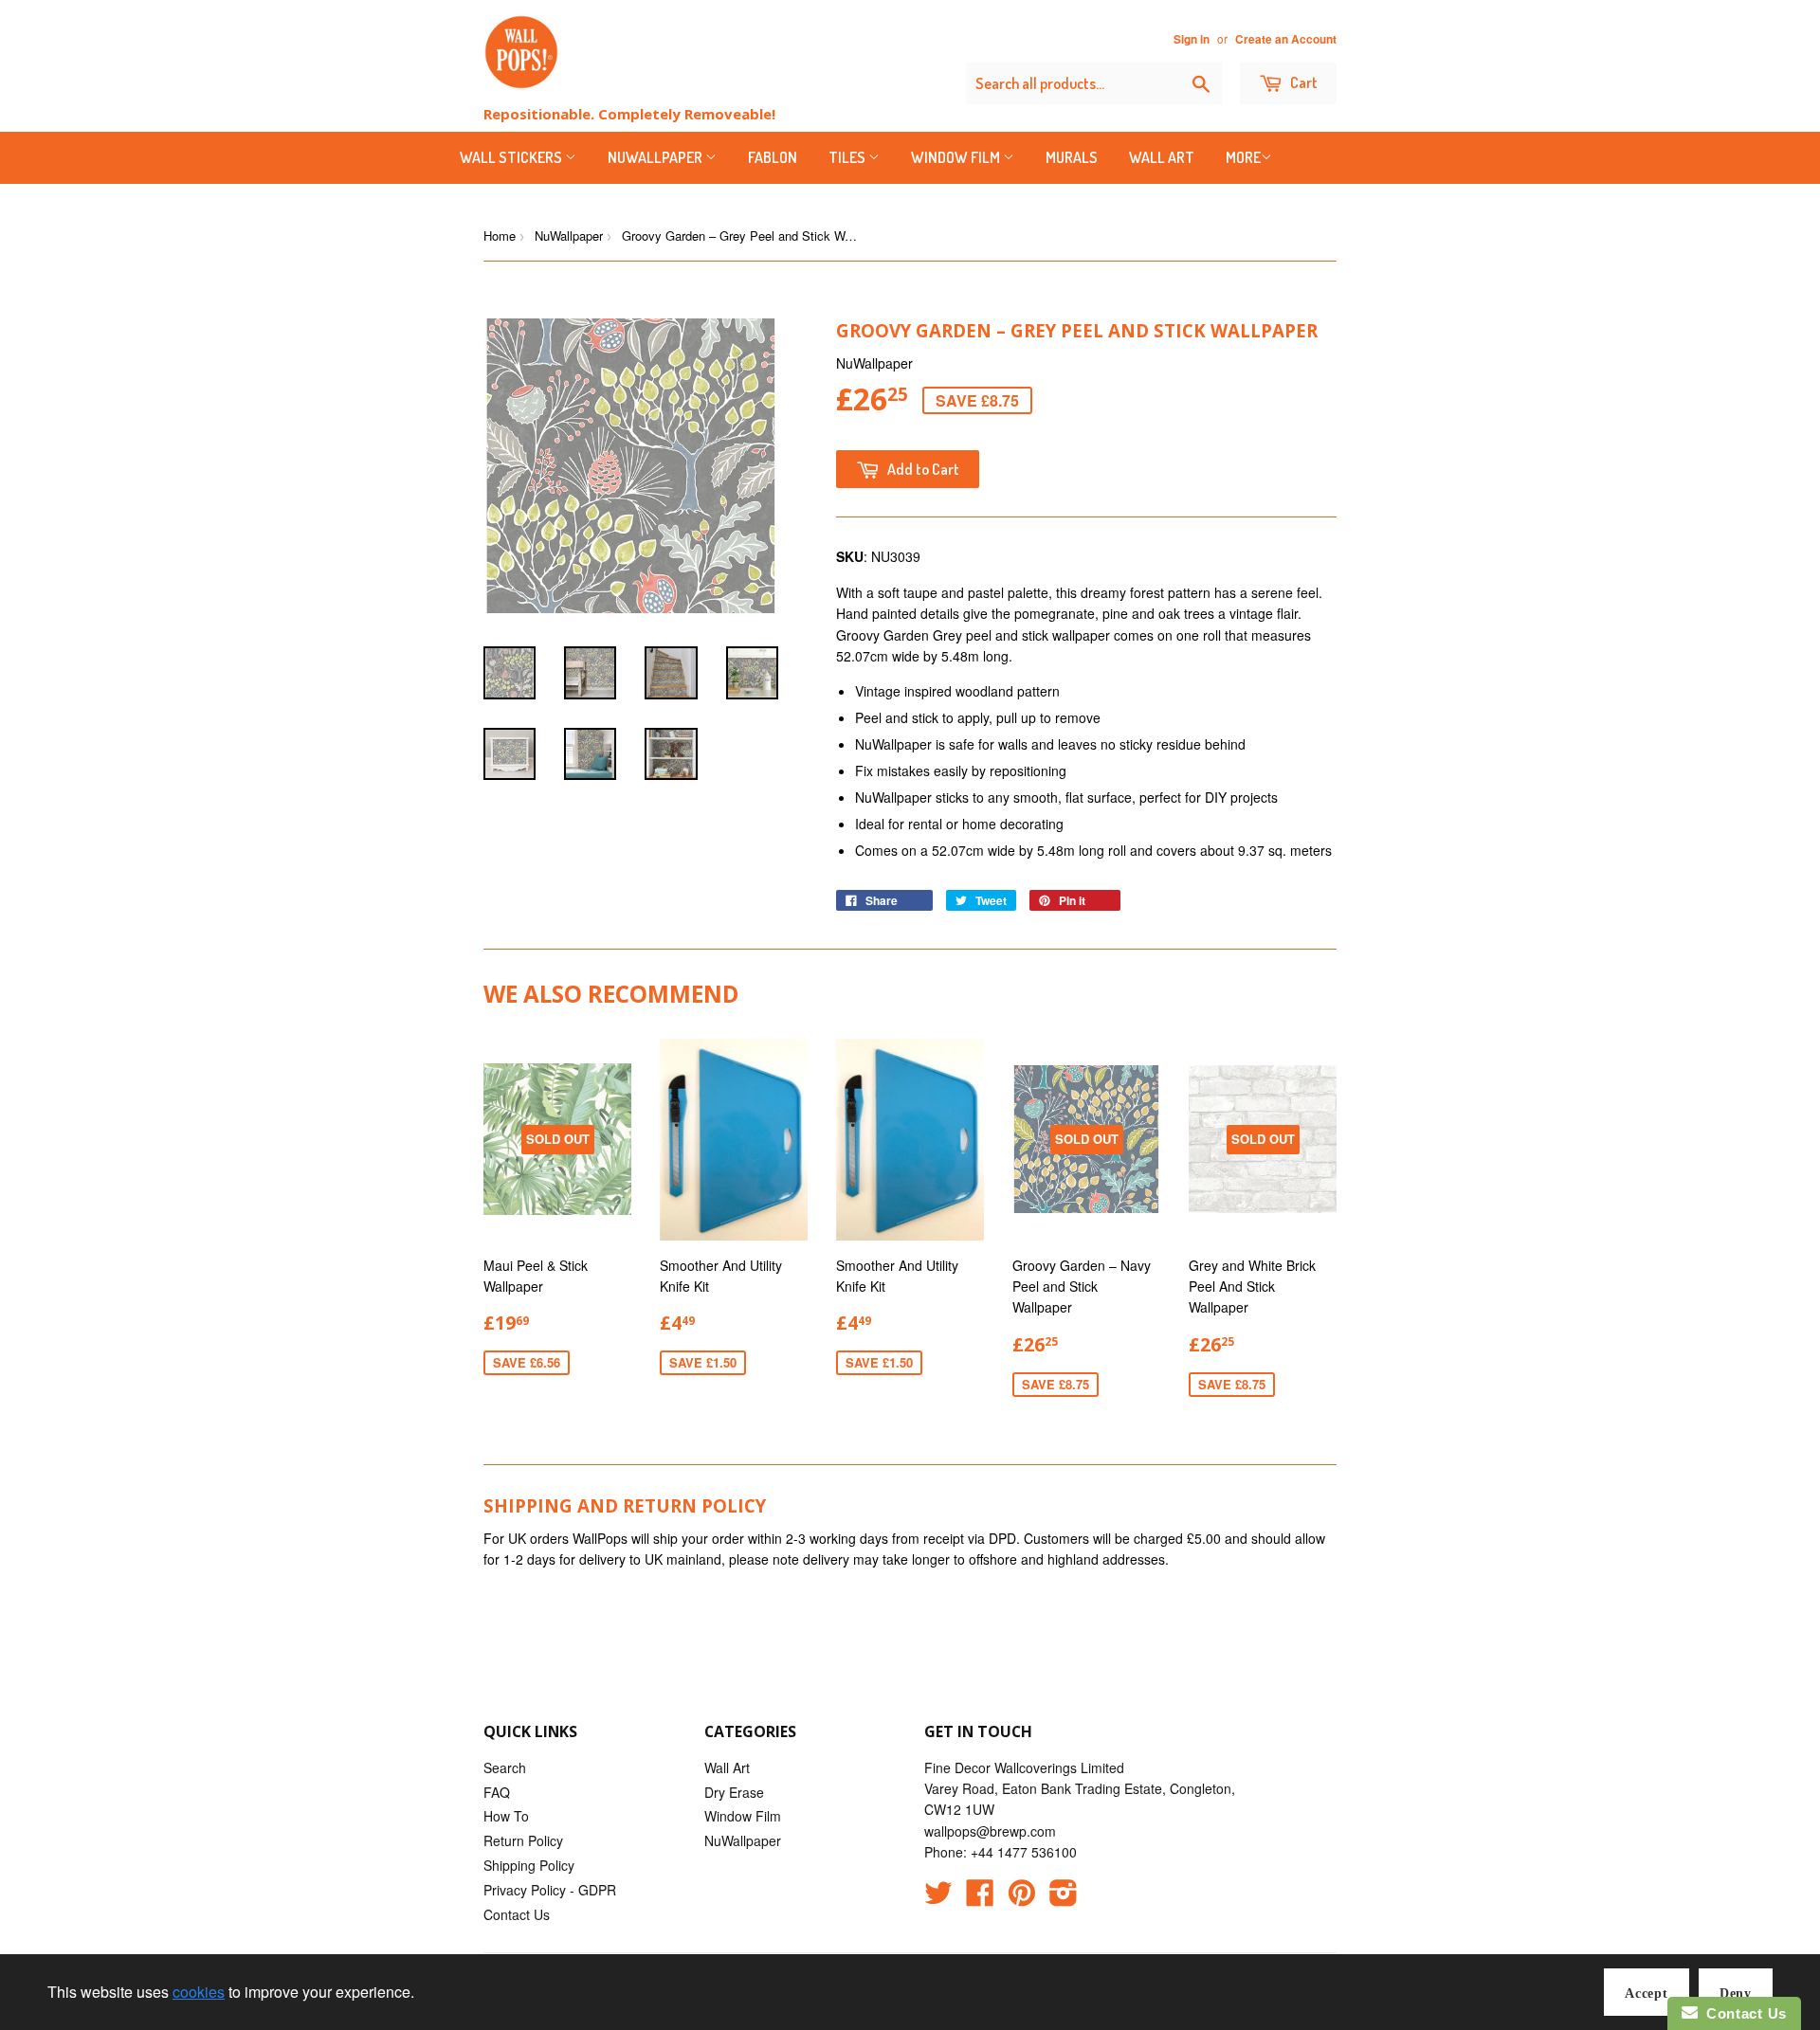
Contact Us (517, 1914)
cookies (199, 1992)
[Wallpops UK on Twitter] (938, 1898)
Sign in (1192, 39)
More (1243, 157)
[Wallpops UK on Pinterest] (1022, 1898)
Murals (1072, 157)
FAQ (497, 1792)
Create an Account (1286, 39)
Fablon (773, 157)
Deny (1736, 1994)
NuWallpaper (656, 157)
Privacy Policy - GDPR (550, 1890)
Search (505, 1767)
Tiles (848, 157)
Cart (1302, 82)
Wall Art (1162, 157)
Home (500, 236)
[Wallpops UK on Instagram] (1064, 1898)
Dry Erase (734, 1792)
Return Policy (523, 1840)
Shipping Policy (529, 1865)
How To (506, 1816)
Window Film (957, 157)
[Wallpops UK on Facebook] (980, 1898)
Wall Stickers (512, 157)
